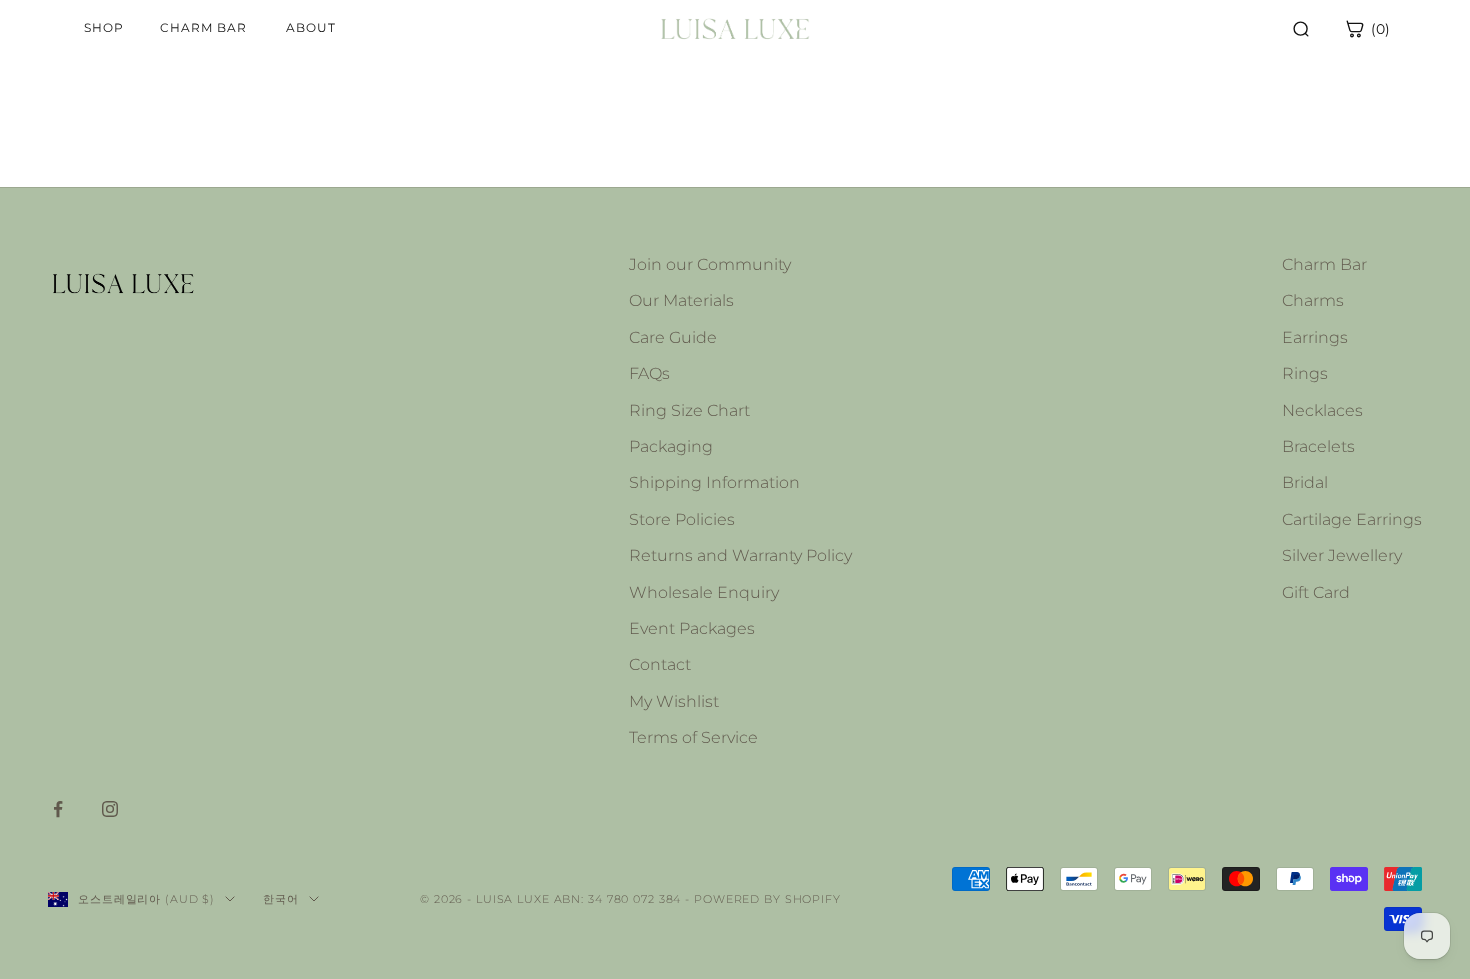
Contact (660, 664)
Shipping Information (714, 482)
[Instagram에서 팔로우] (110, 809)
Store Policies (682, 519)
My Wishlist (674, 701)
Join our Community (710, 264)
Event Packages (692, 628)
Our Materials (681, 300)
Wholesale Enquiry (704, 592)
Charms (1313, 300)
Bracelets (1318, 446)
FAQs (649, 373)
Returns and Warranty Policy (740, 555)
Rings (1305, 373)
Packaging (671, 446)
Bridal (1305, 482)
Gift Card (1316, 592)
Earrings (1315, 337)
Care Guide (673, 337)
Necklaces (1322, 410)
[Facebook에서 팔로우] (58, 809)
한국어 (281, 899)
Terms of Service (693, 737)
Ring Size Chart (689, 410)
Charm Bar (1324, 264)
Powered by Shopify (767, 899)
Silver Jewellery (1342, 555)
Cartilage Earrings (1352, 519)
